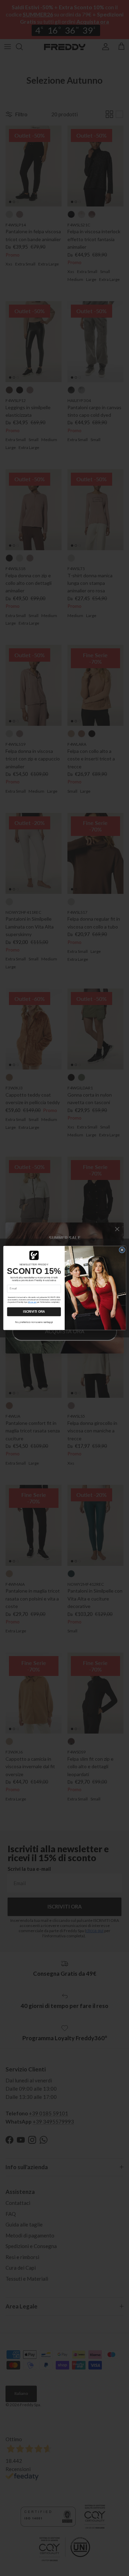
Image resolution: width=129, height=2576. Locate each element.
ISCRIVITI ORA (34, 1312)
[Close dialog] (122, 1250)
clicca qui (32, 1302)
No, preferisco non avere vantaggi (34, 1322)
